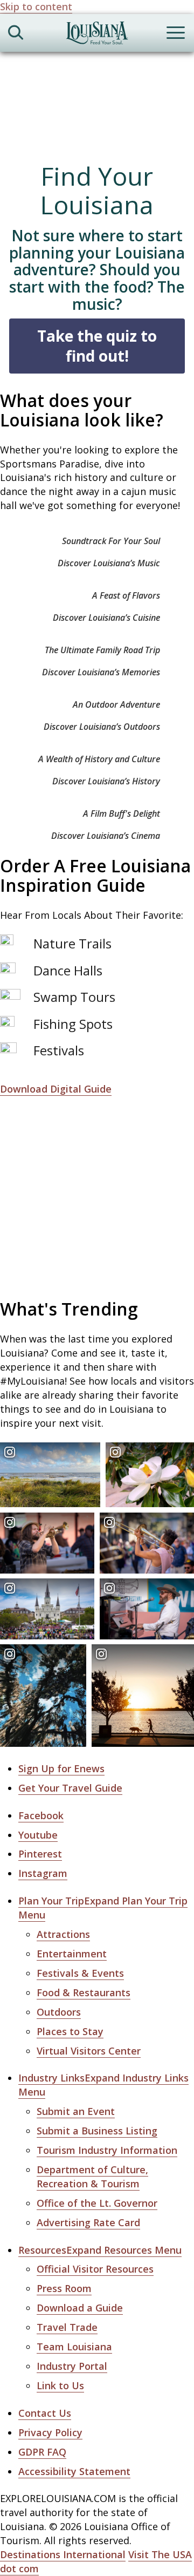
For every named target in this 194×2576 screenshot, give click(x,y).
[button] (100, 2250)
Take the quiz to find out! (97, 346)
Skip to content (36, 6)
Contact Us (45, 2413)
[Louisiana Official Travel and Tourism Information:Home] (97, 35)
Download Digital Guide (56, 1089)
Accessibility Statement (74, 2471)
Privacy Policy (50, 2432)
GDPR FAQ (42, 2452)
